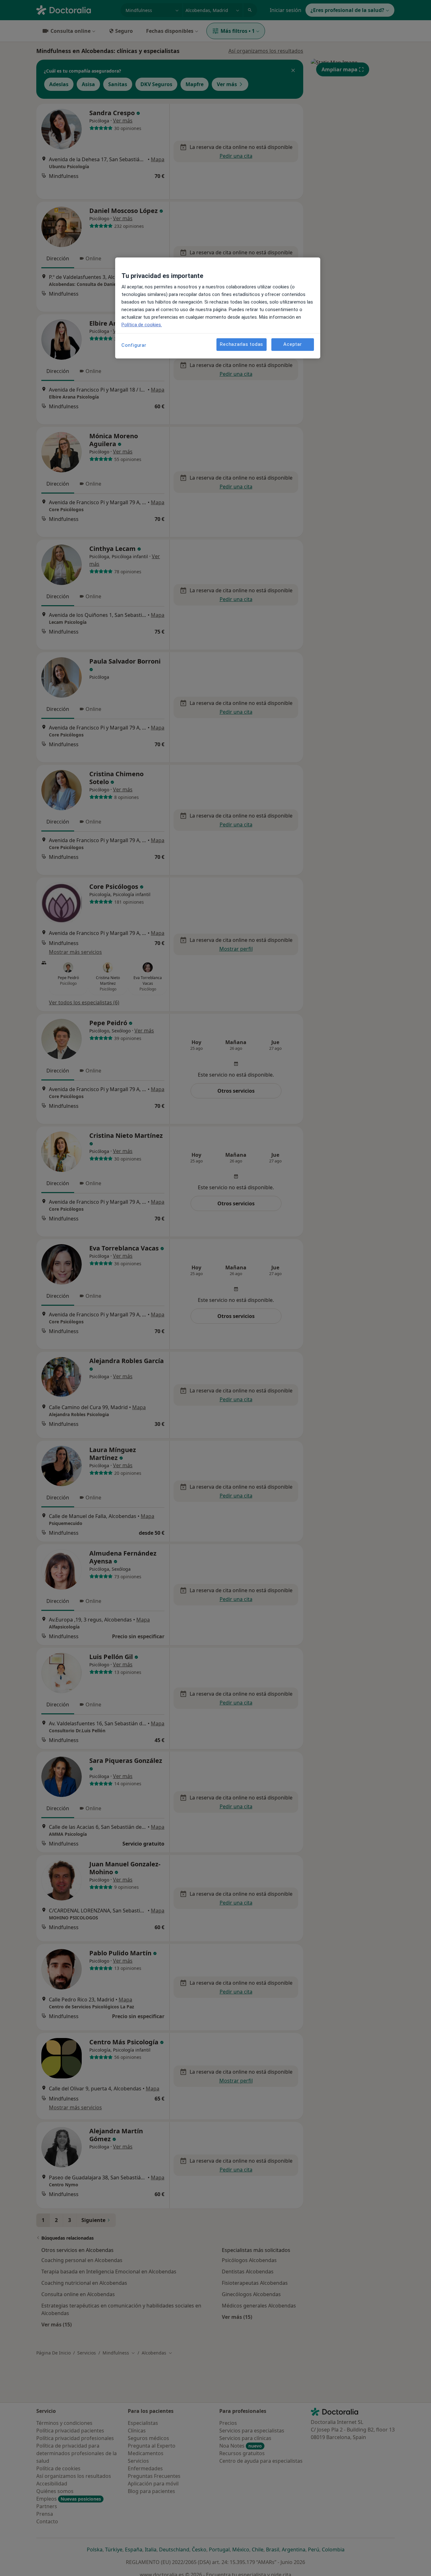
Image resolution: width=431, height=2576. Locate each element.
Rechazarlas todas (242, 345)
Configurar (134, 345)
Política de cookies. (142, 325)
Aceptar (292, 345)
